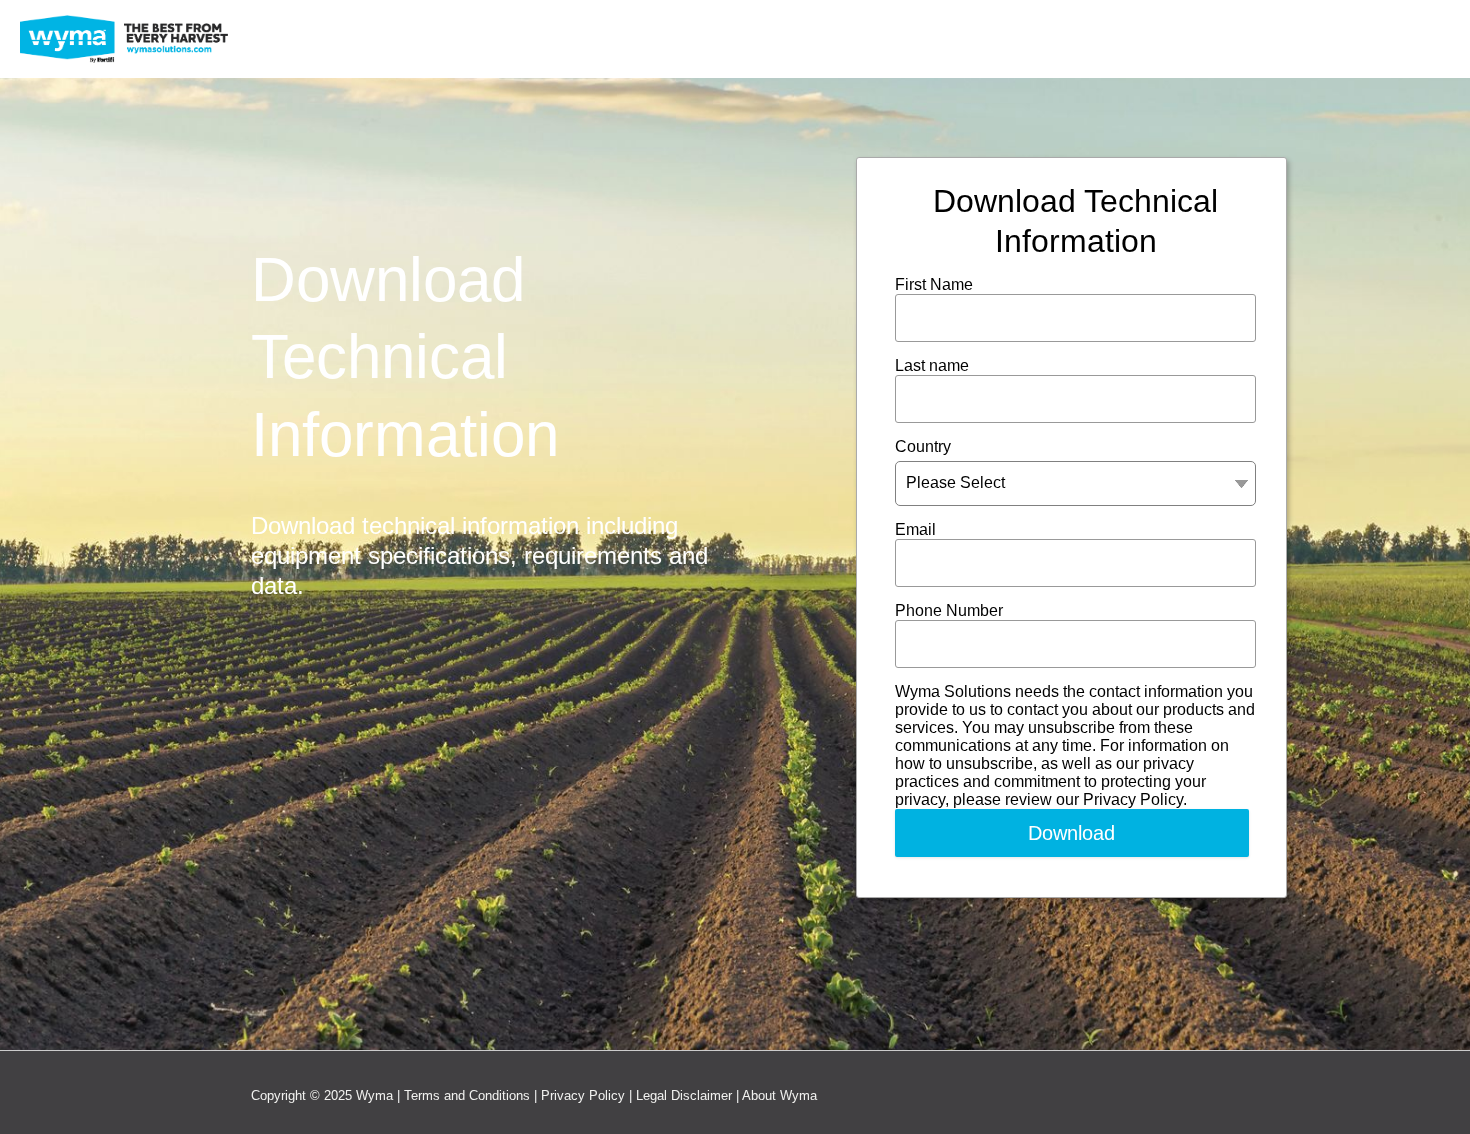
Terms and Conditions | (472, 1095)
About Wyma (779, 1095)
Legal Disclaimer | (689, 1095)
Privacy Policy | (588, 1095)
